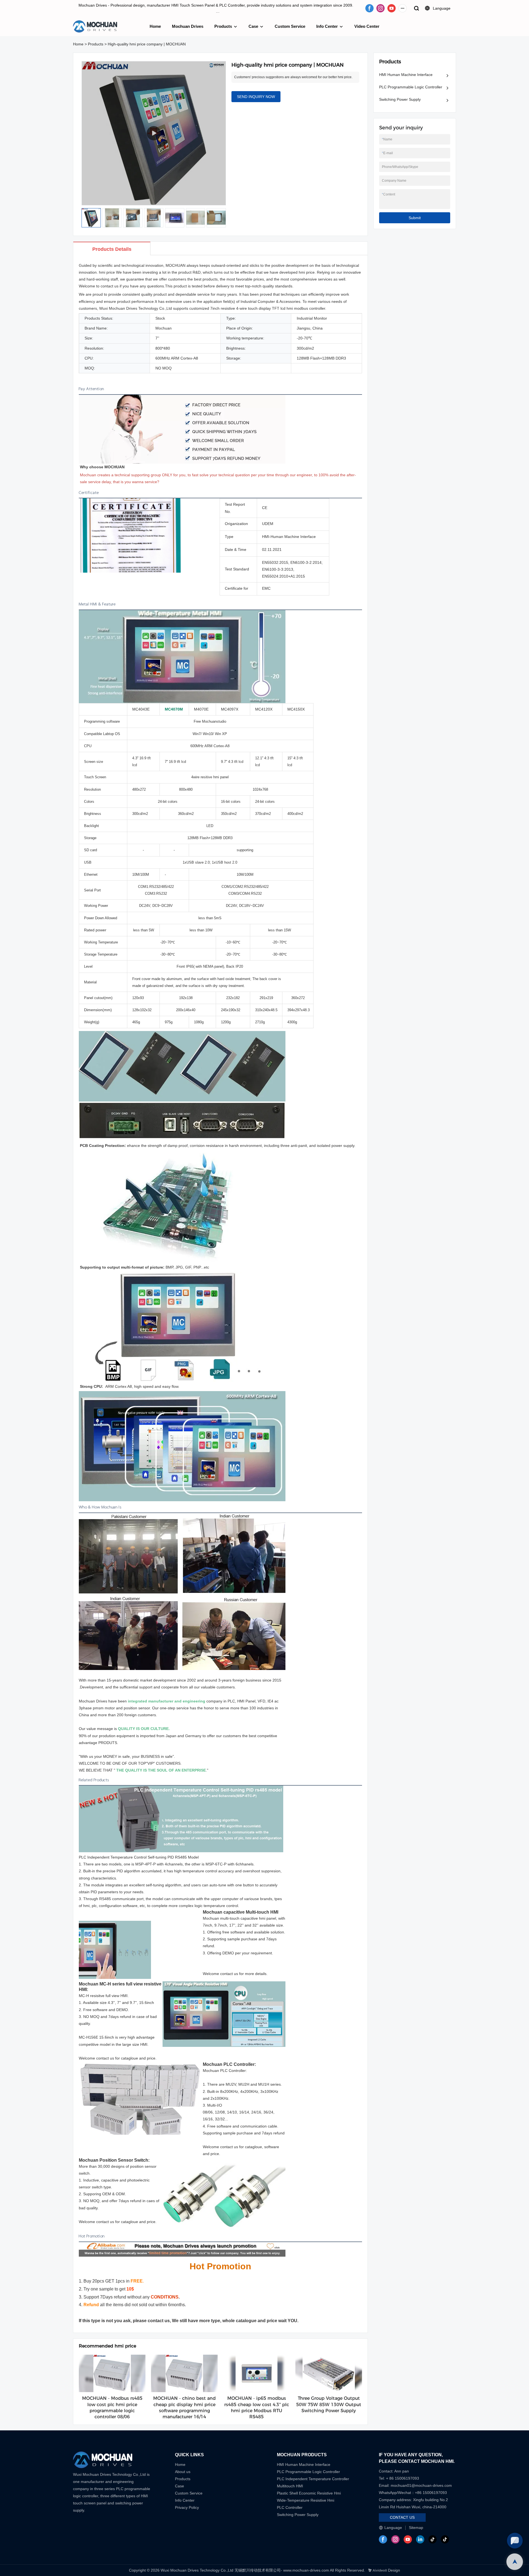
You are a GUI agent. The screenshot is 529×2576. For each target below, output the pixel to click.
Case (253, 26)
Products (223, 26)
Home (155, 26)
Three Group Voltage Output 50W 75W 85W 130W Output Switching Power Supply (329, 2404)
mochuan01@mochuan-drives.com (421, 2485)
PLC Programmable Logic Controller (411, 87)
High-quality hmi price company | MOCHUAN (147, 44)
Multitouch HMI (290, 2486)
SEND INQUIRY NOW (256, 97)
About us (183, 2472)
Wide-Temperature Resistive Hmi (306, 2500)
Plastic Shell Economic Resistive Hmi (309, 2493)
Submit (415, 218)
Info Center (327, 26)
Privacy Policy (187, 2507)
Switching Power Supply (400, 99)
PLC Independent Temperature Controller (313, 2479)
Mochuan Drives (188, 26)
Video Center (367, 26)
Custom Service (290, 26)
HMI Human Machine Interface (406, 75)
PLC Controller (290, 2507)
